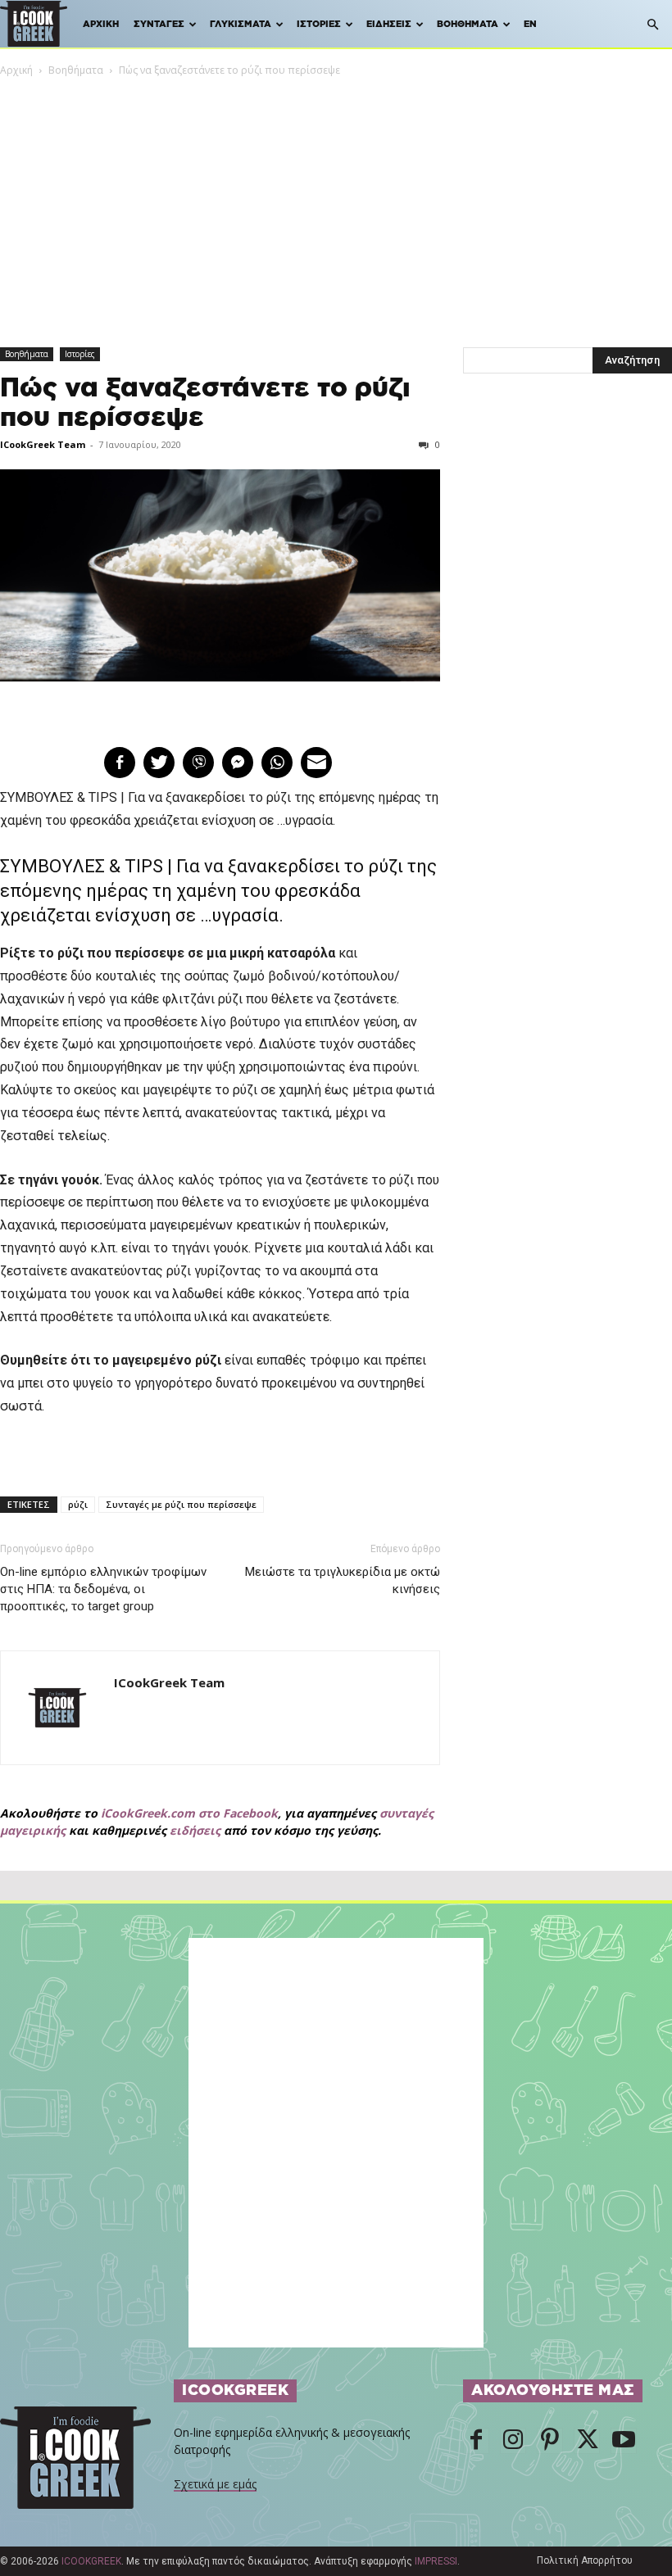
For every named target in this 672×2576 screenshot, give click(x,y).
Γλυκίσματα (241, 24)
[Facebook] (476, 2441)
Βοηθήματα (468, 24)
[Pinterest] (550, 2441)
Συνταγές (159, 24)
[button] (652, 25)
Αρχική (101, 24)
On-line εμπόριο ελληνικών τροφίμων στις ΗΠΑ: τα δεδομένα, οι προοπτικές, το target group (103, 1589)
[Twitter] (587, 2441)
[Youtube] (624, 2441)
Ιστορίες (319, 24)
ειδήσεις (195, 1830)
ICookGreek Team (43, 444)
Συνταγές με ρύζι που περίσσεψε (181, 1504)
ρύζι (78, 1504)
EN (530, 24)
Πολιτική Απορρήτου (585, 2560)
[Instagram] (513, 2441)
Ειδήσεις (389, 24)
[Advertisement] (336, 201)
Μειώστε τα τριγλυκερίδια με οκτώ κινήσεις (343, 1580)
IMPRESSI (436, 2561)
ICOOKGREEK (91, 2561)
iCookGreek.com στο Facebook (189, 1813)
